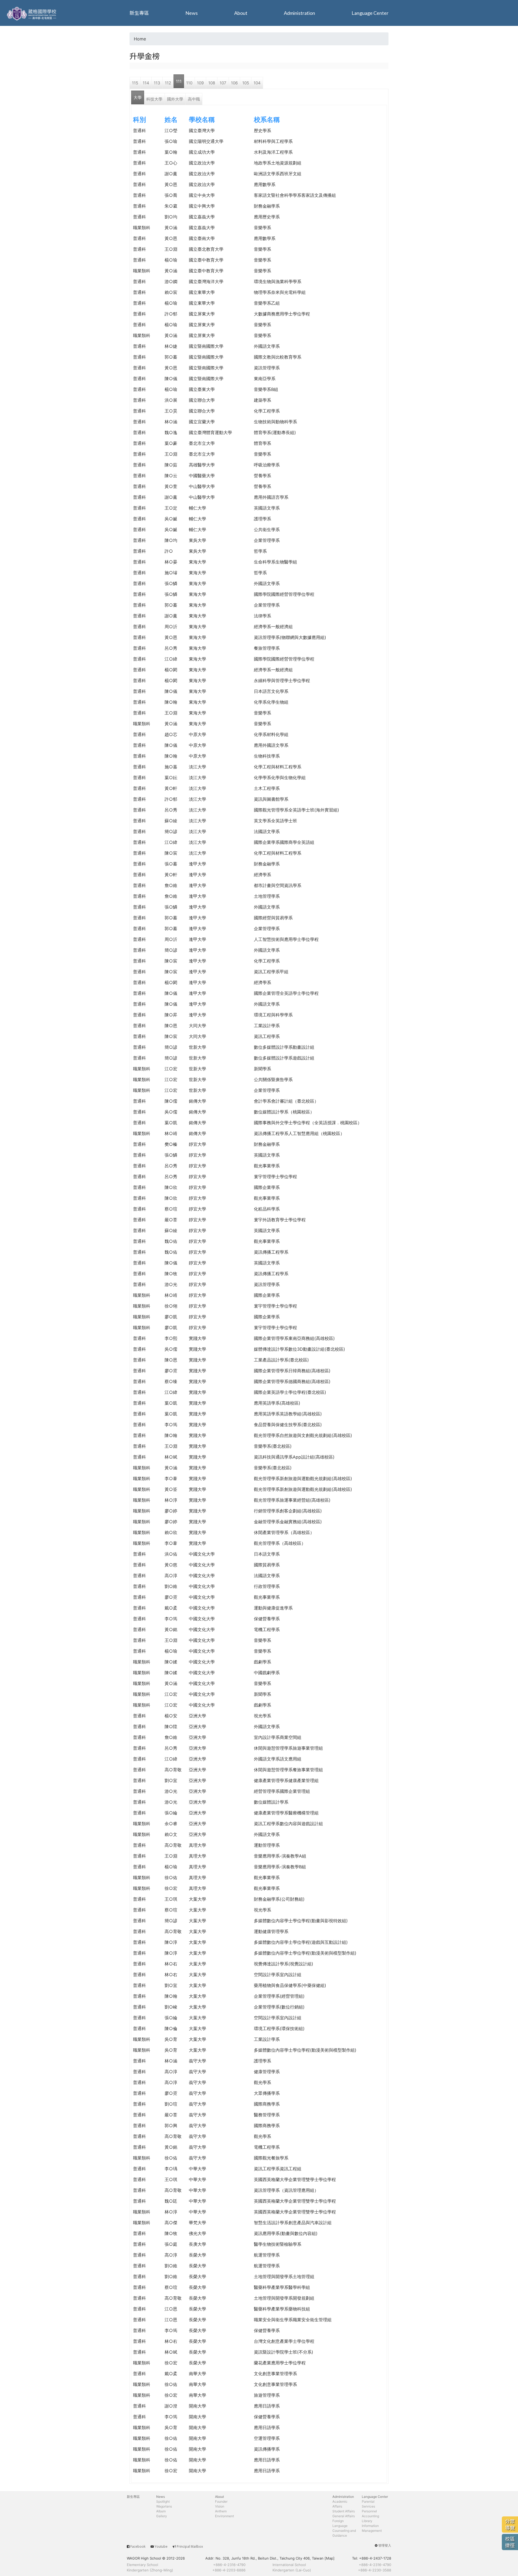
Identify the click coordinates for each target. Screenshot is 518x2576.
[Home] (32, 13)
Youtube (161, 2546)
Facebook (138, 2546)
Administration (299, 13)
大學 (138, 97)
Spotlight (163, 2501)
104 (257, 83)
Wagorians (164, 2506)
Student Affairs (344, 2511)
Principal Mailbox (190, 2546)
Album (161, 2511)
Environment (224, 2516)
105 (246, 83)
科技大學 (154, 99)
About (241, 13)
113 (157, 83)
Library (367, 2521)
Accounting (370, 2516)
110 (189, 83)
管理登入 (385, 2545)
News (192, 13)
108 (212, 83)
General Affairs (344, 2516)
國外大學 (175, 99)
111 (179, 81)
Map (330, 2558)
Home (140, 39)
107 (223, 83)
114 (146, 83)
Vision (220, 2506)
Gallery (162, 2516)
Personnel (369, 2511)
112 (168, 83)
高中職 (194, 99)
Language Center (370, 13)
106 (234, 83)
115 (135, 83)
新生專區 (139, 13)
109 (200, 83)
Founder (221, 2501)
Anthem (221, 2511)
